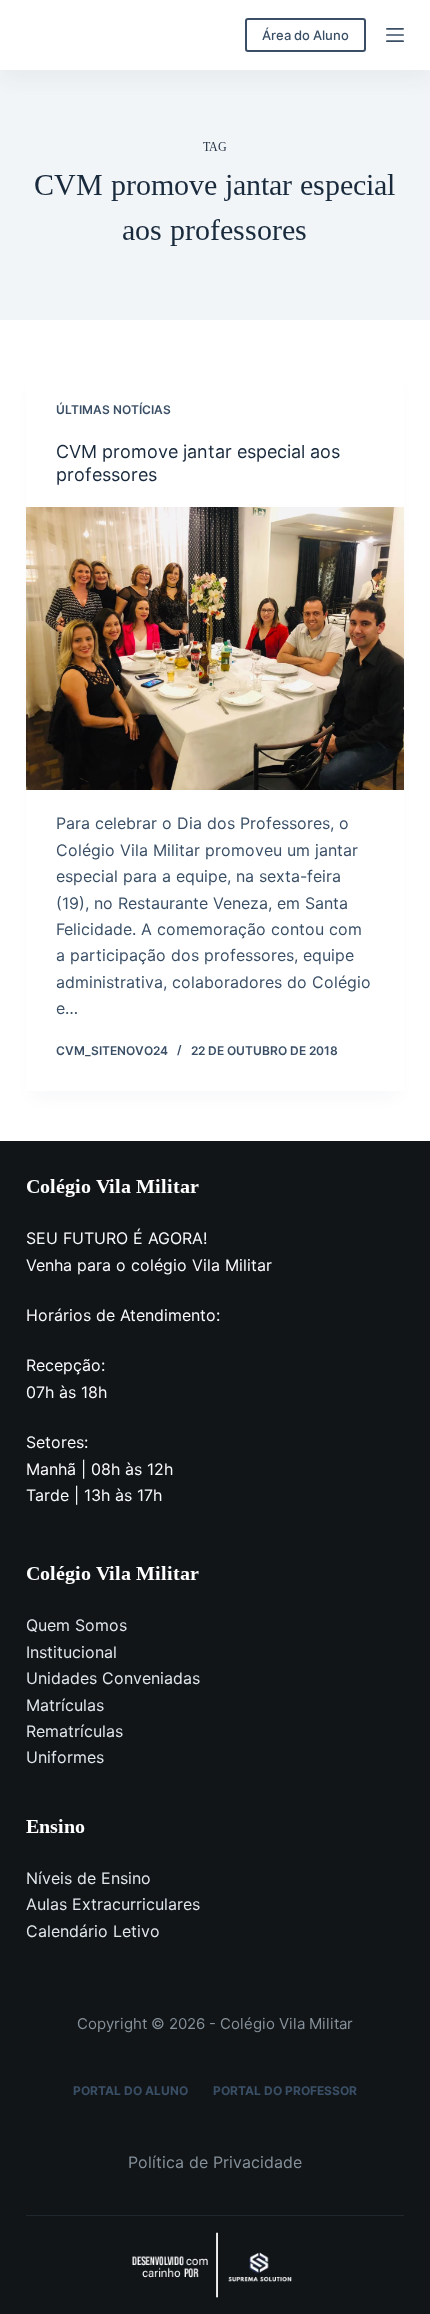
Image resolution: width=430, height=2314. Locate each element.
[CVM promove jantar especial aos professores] (215, 649)
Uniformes (65, 1757)
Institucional (71, 1652)
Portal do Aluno (130, 2090)
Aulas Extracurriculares (113, 1904)
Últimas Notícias (113, 409)
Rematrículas (74, 1731)
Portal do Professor (285, 2090)
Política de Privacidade (215, 2162)
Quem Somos (76, 1625)
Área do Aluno (305, 35)
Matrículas (65, 1705)
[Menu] (395, 35)
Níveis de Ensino (88, 1878)
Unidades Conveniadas (113, 1678)
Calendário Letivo (93, 1931)
